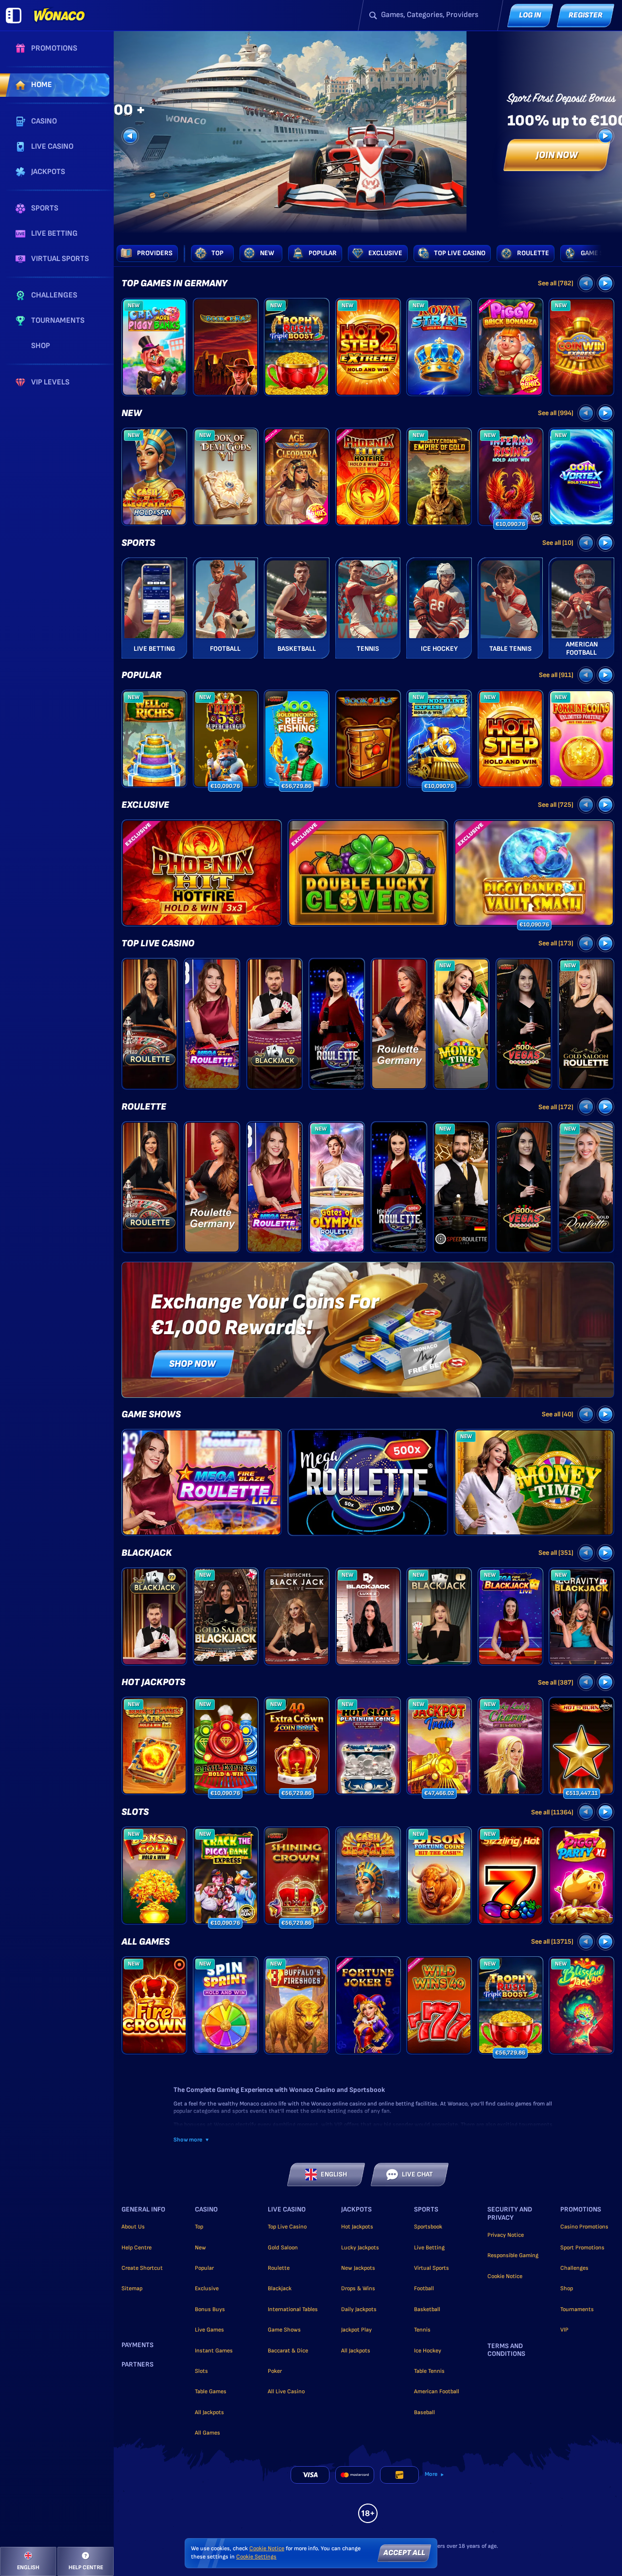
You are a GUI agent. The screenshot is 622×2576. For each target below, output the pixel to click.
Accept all (404, 2553)
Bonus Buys (210, 2309)
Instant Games (214, 2351)
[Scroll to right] (605, 136)
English (334, 2174)
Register (586, 15)
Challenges (574, 2268)
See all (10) (558, 543)
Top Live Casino (158, 943)
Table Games (211, 2392)
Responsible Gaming (513, 2255)
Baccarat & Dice (288, 2351)
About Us (133, 2227)
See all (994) (556, 413)
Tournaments (577, 2309)
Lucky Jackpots (360, 2248)
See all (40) (558, 1414)
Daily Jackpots (359, 2309)
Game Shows (151, 1414)
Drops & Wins (358, 2289)
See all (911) (556, 675)
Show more (188, 2140)
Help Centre (137, 2248)
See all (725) (556, 805)
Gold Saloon (283, 2248)
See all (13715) (552, 1941)
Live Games (209, 2330)
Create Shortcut (142, 2268)
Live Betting (429, 2248)
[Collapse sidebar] (14, 16)
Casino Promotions (584, 2227)
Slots (135, 1812)
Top (199, 2227)
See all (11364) (552, 1812)
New (132, 413)
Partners (138, 2365)
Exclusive (145, 805)
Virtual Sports (432, 2268)
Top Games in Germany (174, 283)
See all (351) (556, 1553)
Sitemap (132, 2289)
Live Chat (417, 2174)
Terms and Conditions (506, 2350)
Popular (141, 675)
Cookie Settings (256, 2557)
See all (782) (556, 283)
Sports (138, 543)
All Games (146, 1942)
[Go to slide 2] (166, 195)
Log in (530, 15)
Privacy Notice (506, 2235)
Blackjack (147, 1553)
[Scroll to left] (130, 136)
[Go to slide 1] (153, 195)
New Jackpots (358, 2268)
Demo (154, 364)
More (431, 2474)
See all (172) (556, 1107)
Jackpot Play (356, 2330)
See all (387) (556, 1682)
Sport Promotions (582, 2248)
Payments (138, 2345)
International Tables (293, 2309)
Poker (275, 2371)
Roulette (144, 1107)
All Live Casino (286, 2392)
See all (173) (556, 943)
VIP (564, 2330)
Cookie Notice (505, 2276)
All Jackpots (209, 2412)
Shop (567, 2289)
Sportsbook (428, 2227)
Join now (557, 155)
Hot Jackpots (153, 1682)
